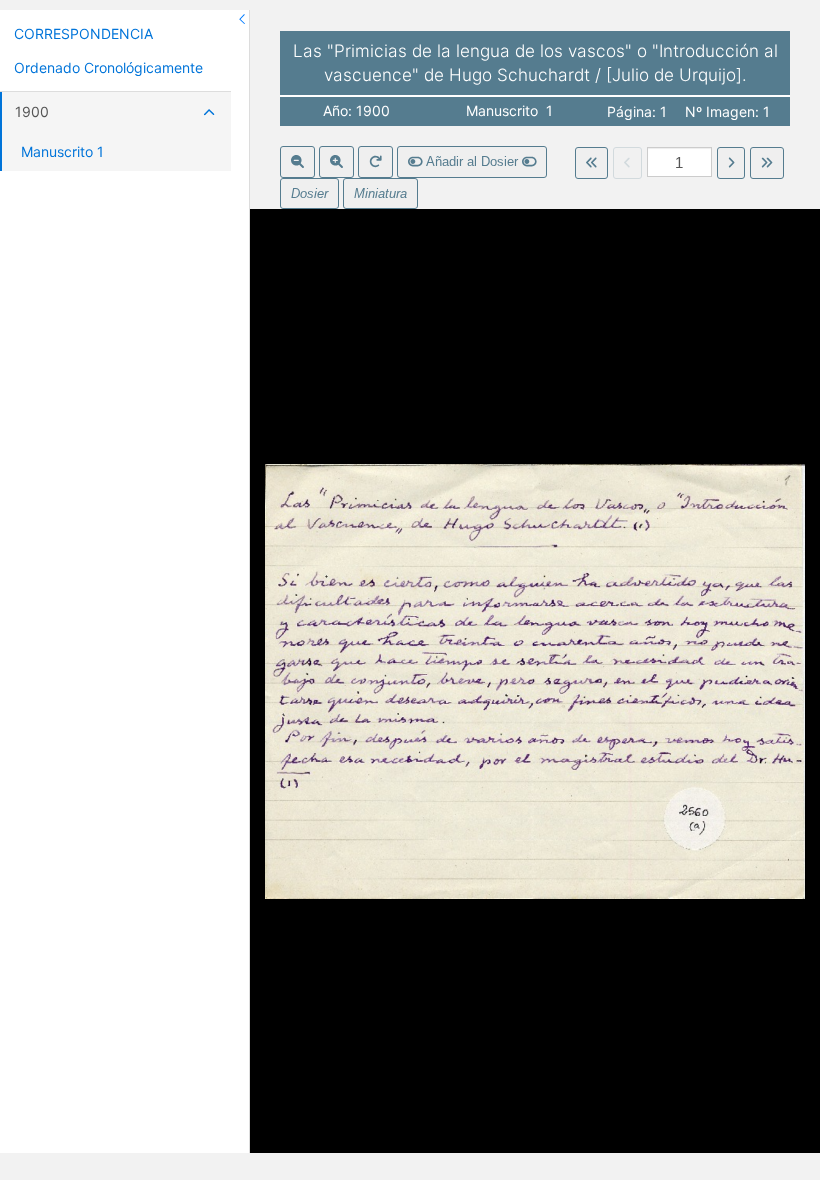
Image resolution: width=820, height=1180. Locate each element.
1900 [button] (32, 111)
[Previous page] (627, 163)
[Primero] (591, 163)
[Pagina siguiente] (731, 163)
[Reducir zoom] (297, 162)
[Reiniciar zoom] (375, 162)
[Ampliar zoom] (336, 162)
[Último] (766, 163)
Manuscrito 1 (62, 151)
